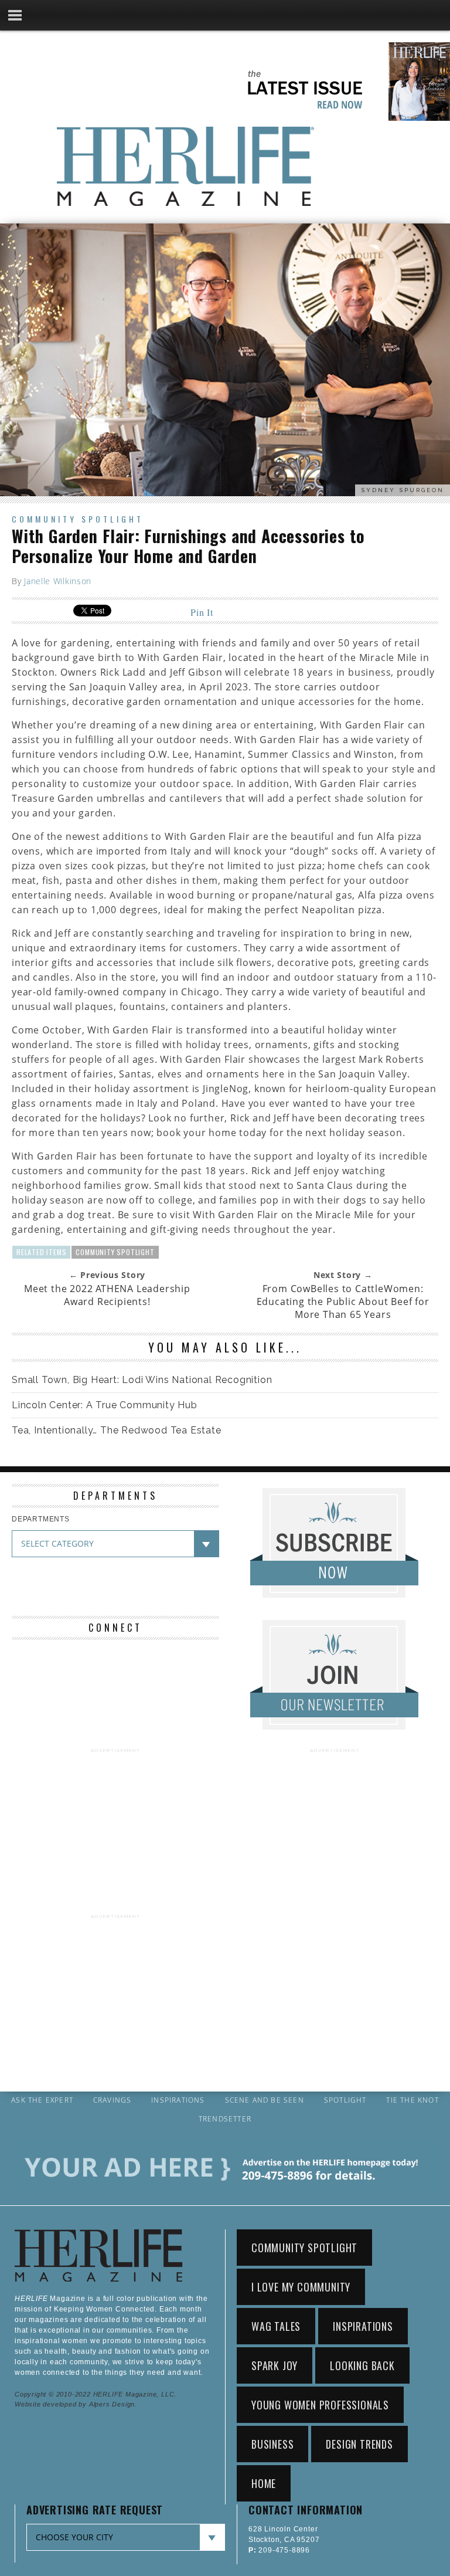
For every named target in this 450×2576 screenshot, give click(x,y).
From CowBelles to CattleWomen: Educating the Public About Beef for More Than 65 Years (343, 1301)
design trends (359, 2444)
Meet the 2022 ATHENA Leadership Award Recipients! (107, 1295)
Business (272, 2444)
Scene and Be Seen (265, 2100)
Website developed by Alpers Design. (76, 2404)
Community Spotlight (78, 519)
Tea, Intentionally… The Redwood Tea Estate (117, 1430)
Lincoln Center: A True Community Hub (105, 1405)
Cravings (112, 2100)
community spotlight (115, 1252)
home (264, 2483)
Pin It (202, 612)
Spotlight (345, 2100)
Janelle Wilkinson (58, 581)
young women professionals (320, 2405)
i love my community (301, 2287)
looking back (362, 2365)
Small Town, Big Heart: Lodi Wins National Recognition (142, 1380)
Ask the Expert (42, 2100)
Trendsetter (225, 2119)
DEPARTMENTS (41, 1519)
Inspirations (178, 2100)
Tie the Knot (412, 2100)
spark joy (275, 2365)
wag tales (276, 2326)
